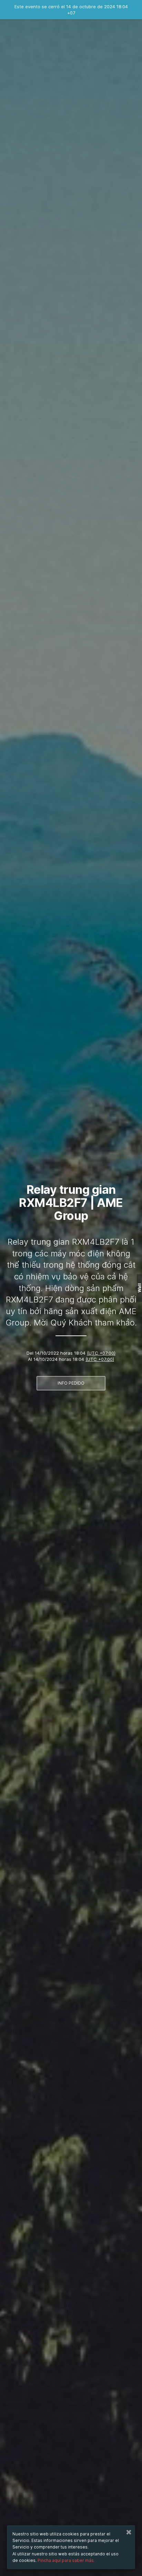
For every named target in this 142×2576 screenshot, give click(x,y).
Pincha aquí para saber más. (66, 2560)
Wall (139, 1288)
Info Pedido (71, 1383)
